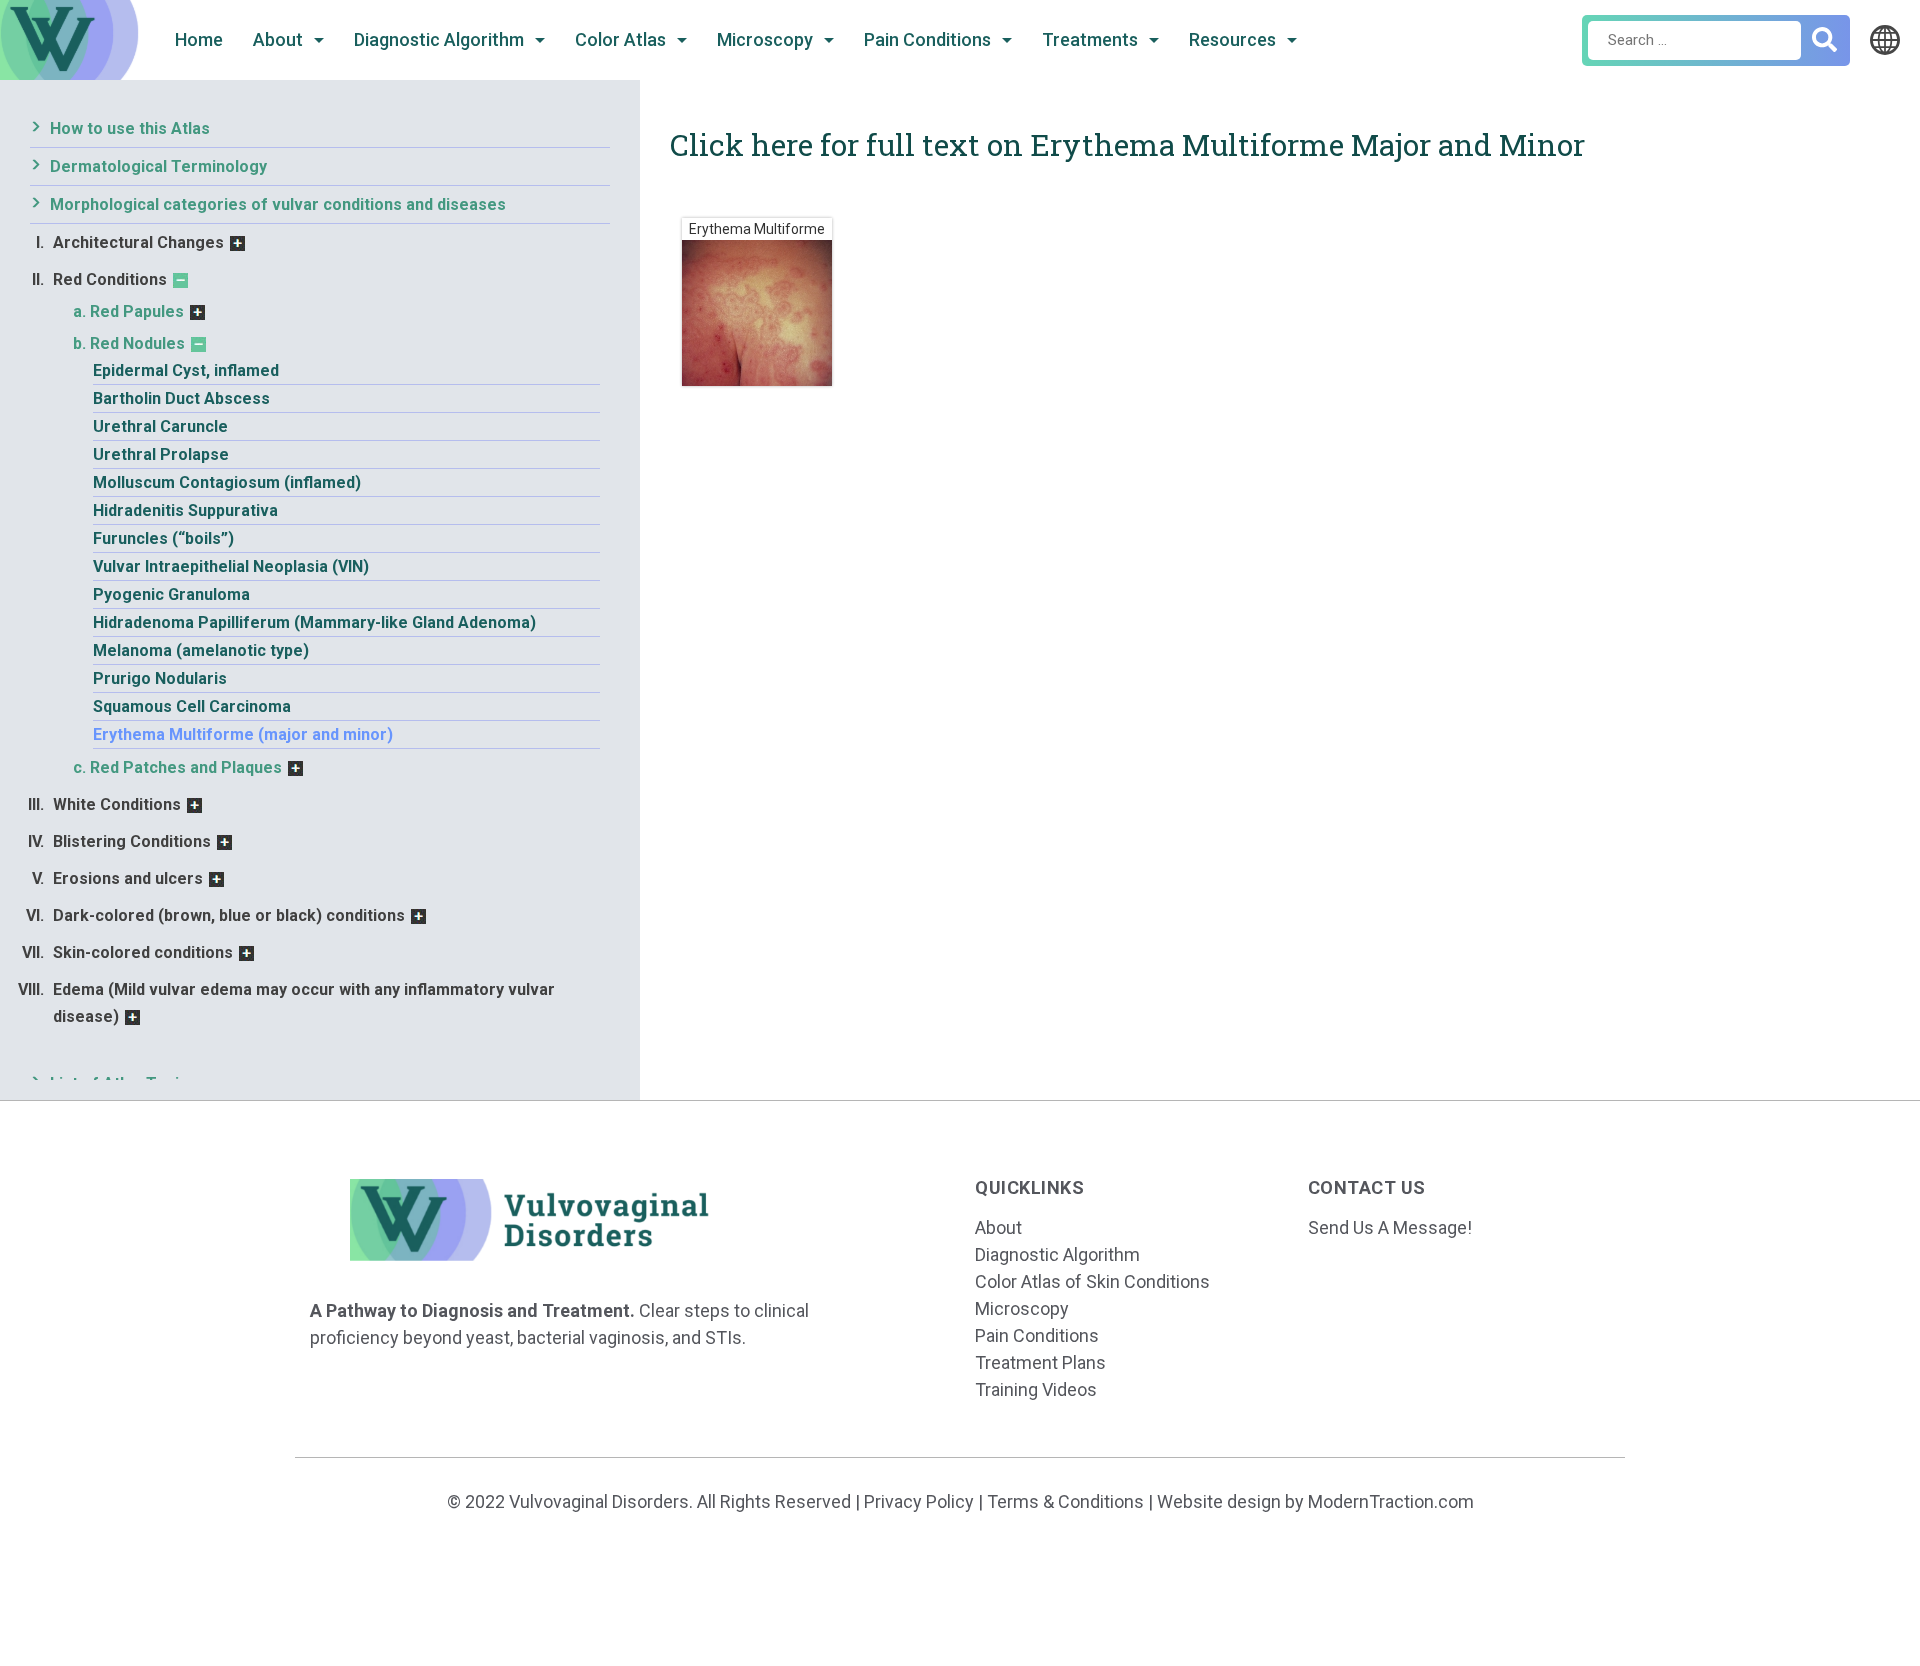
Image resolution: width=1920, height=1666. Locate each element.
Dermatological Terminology (158, 166)
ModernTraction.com (1391, 1501)
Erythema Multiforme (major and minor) (243, 734)
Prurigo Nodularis (160, 678)
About (280, 39)
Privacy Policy (919, 1501)
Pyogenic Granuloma (171, 594)
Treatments (1092, 39)
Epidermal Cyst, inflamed (186, 370)
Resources (1234, 39)
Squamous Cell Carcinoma (192, 706)
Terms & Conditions (1065, 1501)
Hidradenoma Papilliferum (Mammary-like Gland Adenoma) (314, 622)
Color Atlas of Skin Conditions (1092, 1281)
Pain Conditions (929, 39)
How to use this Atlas (130, 128)
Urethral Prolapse (161, 454)
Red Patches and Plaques (186, 767)
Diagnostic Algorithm (441, 39)
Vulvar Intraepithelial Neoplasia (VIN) (231, 566)
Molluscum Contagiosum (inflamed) (227, 482)
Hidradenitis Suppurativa (185, 510)
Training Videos (1036, 1389)
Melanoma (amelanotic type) (201, 650)
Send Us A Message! (1390, 1227)
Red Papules (137, 311)
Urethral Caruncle (160, 426)
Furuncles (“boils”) (163, 538)
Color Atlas (622, 39)
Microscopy (767, 39)
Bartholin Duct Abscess (181, 398)
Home (199, 39)
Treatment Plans (1040, 1362)
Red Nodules (137, 343)
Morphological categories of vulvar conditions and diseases (278, 204)
